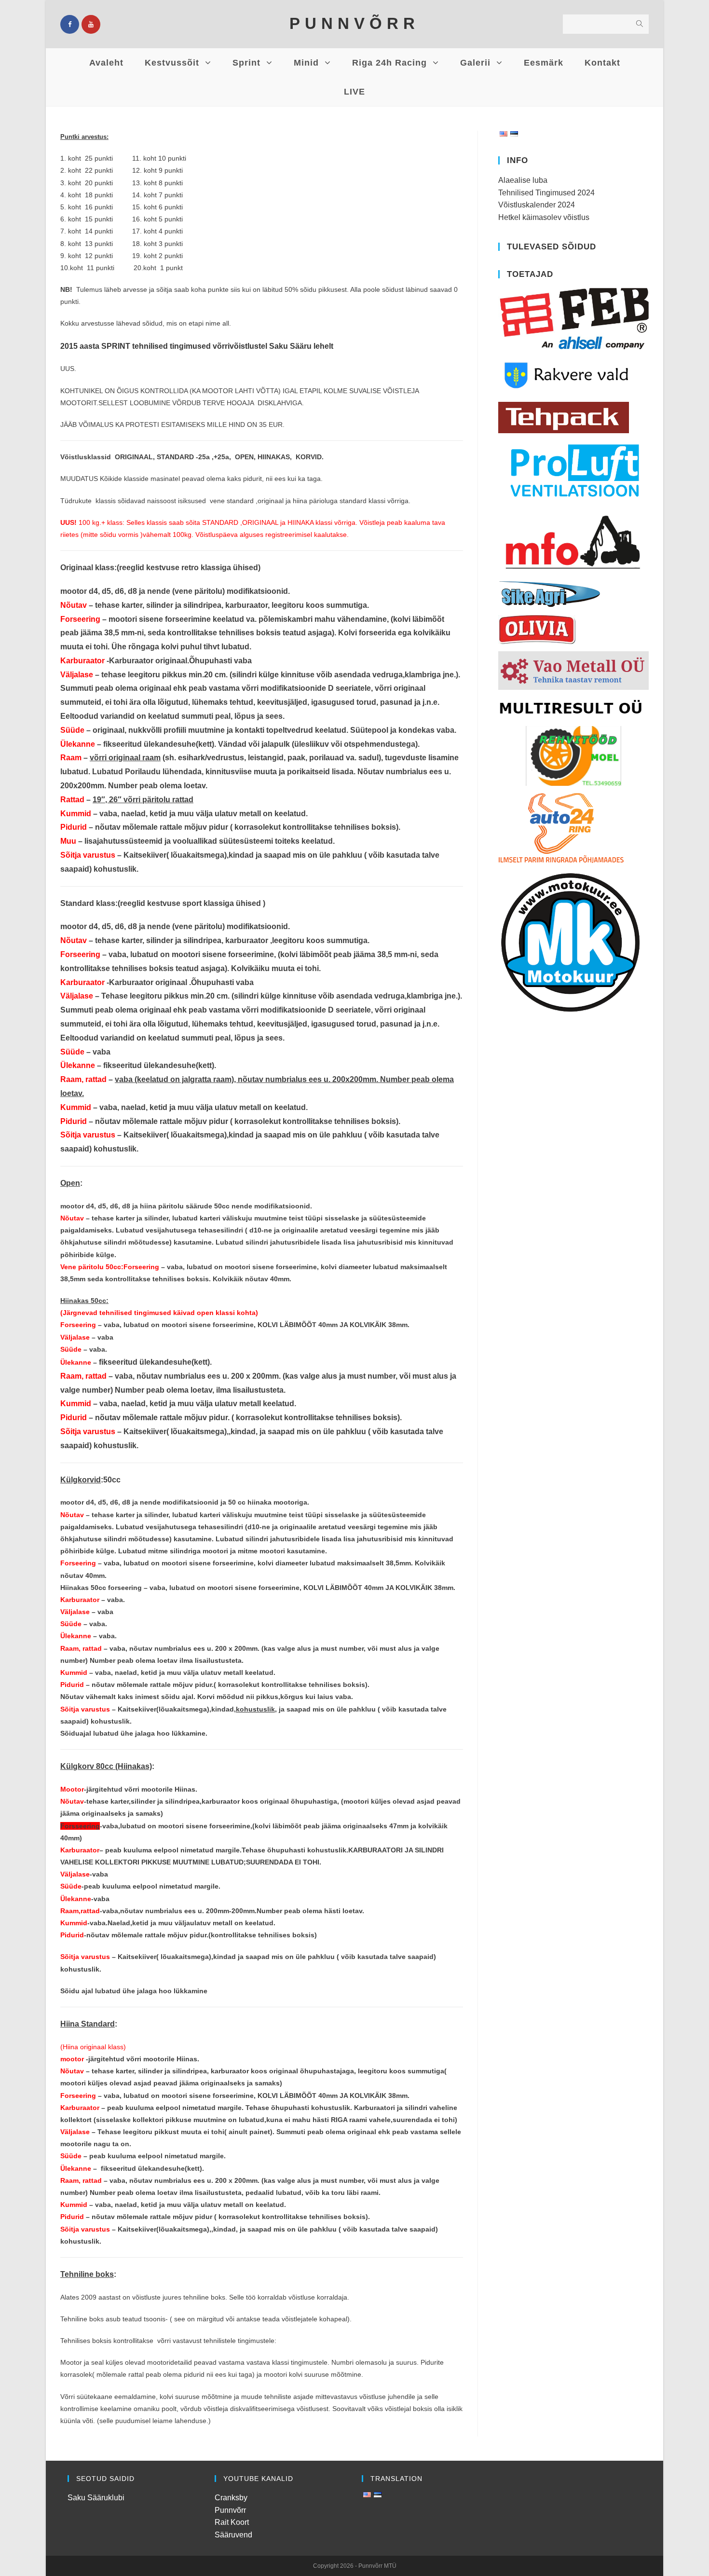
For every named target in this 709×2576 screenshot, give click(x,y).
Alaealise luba (523, 180)
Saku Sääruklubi (96, 2498)
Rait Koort (232, 2522)
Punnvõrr (230, 2510)
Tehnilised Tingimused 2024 (546, 193)
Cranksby (231, 2498)
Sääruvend (233, 2535)
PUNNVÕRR (354, 23)
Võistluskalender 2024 (537, 205)
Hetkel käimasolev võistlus (544, 217)
